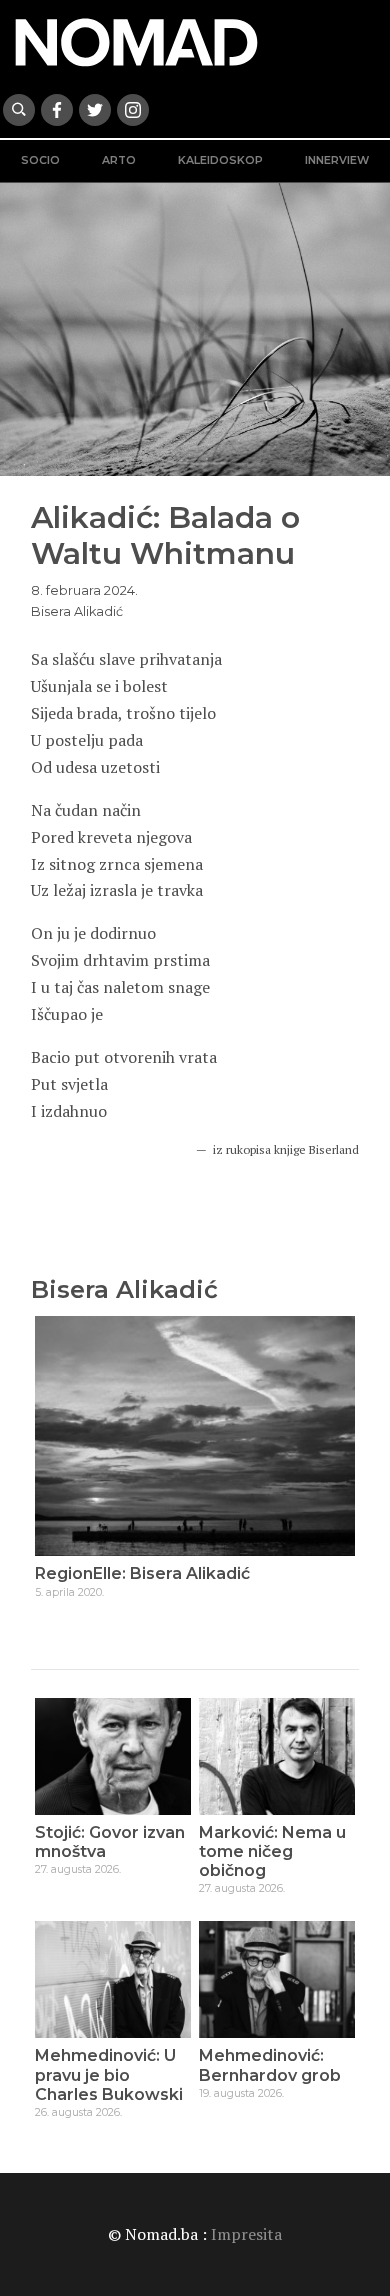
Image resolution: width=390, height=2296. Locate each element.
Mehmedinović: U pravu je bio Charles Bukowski (109, 2074)
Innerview (337, 160)
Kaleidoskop (220, 160)
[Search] (19, 110)
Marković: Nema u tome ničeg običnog (272, 1851)
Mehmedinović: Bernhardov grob (270, 2065)
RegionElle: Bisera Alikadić (142, 1573)
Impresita (246, 2234)
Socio (40, 160)
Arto (119, 160)
